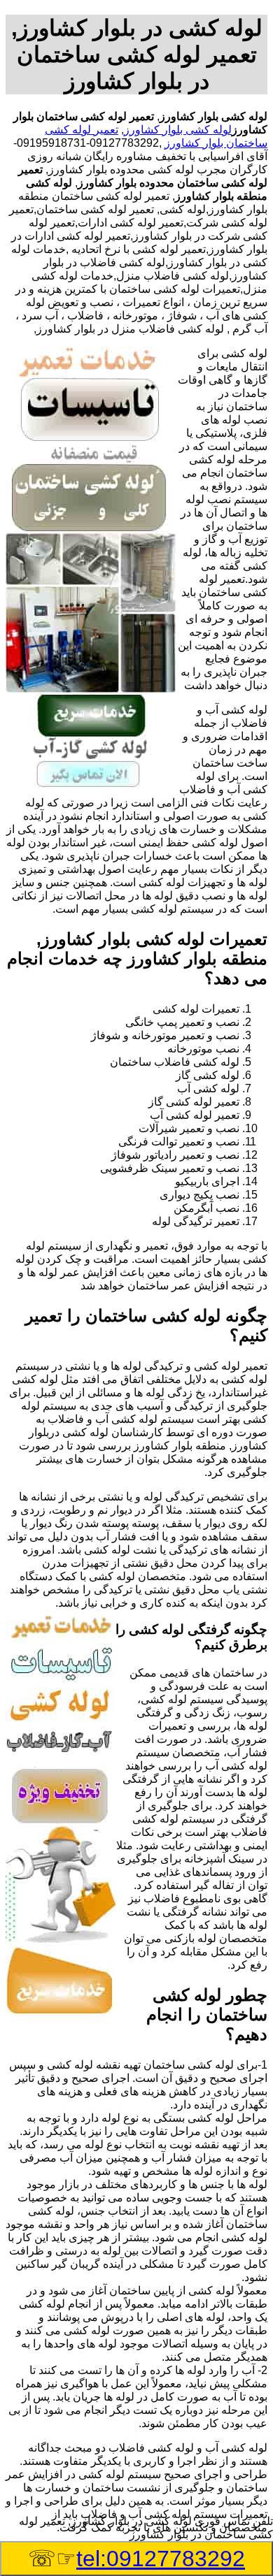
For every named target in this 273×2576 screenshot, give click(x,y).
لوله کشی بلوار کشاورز (178, 130)
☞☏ (136, 2559)
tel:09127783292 (161, 2559)
